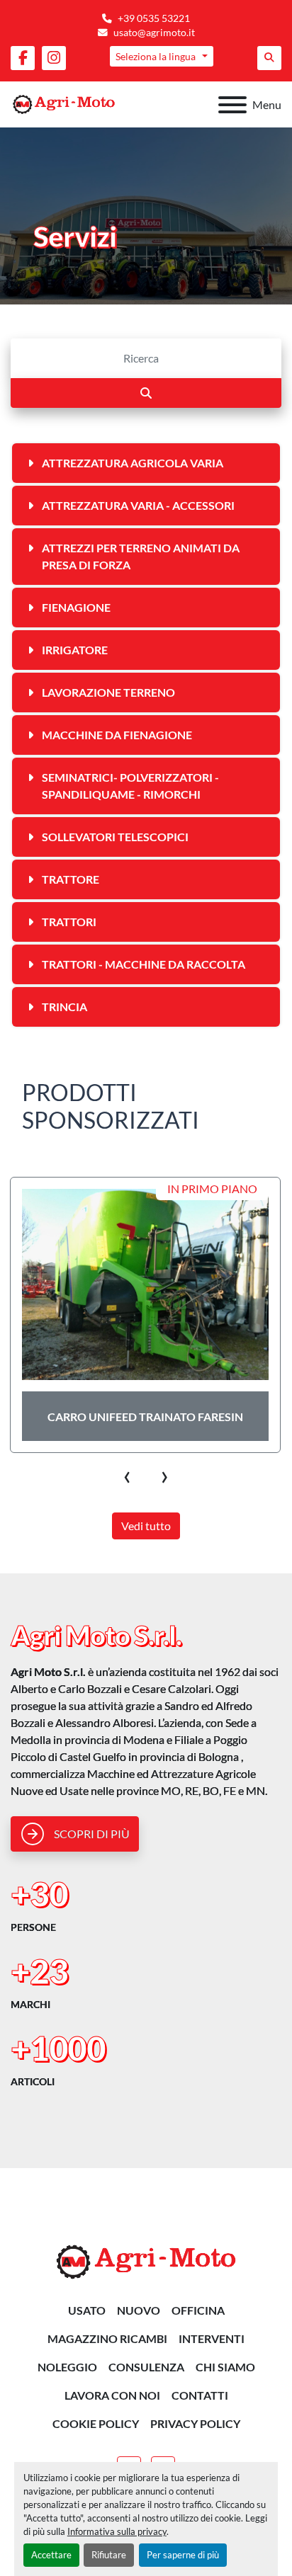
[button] (75, 1834)
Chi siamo (225, 2367)
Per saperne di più (183, 2555)
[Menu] (232, 105)
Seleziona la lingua (156, 56)
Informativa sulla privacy (117, 2531)
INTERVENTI (212, 2338)
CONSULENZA (146, 2367)
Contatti (200, 2395)
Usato (87, 2310)
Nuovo (139, 2310)
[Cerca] (146, 393)
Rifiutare (109, 2555)
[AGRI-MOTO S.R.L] (146, 2261)
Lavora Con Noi (112, 2395)
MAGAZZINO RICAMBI (107, 2338)
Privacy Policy (195, 2423)
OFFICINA (198, 2310)
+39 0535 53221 (154, 18)
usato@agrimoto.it (154, 33)
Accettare (51, 2555)
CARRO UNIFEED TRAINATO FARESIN (145, 1417)
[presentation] (127, 1474)
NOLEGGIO (67, 2367)
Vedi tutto (146, 1526)
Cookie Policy (96, 2423)
